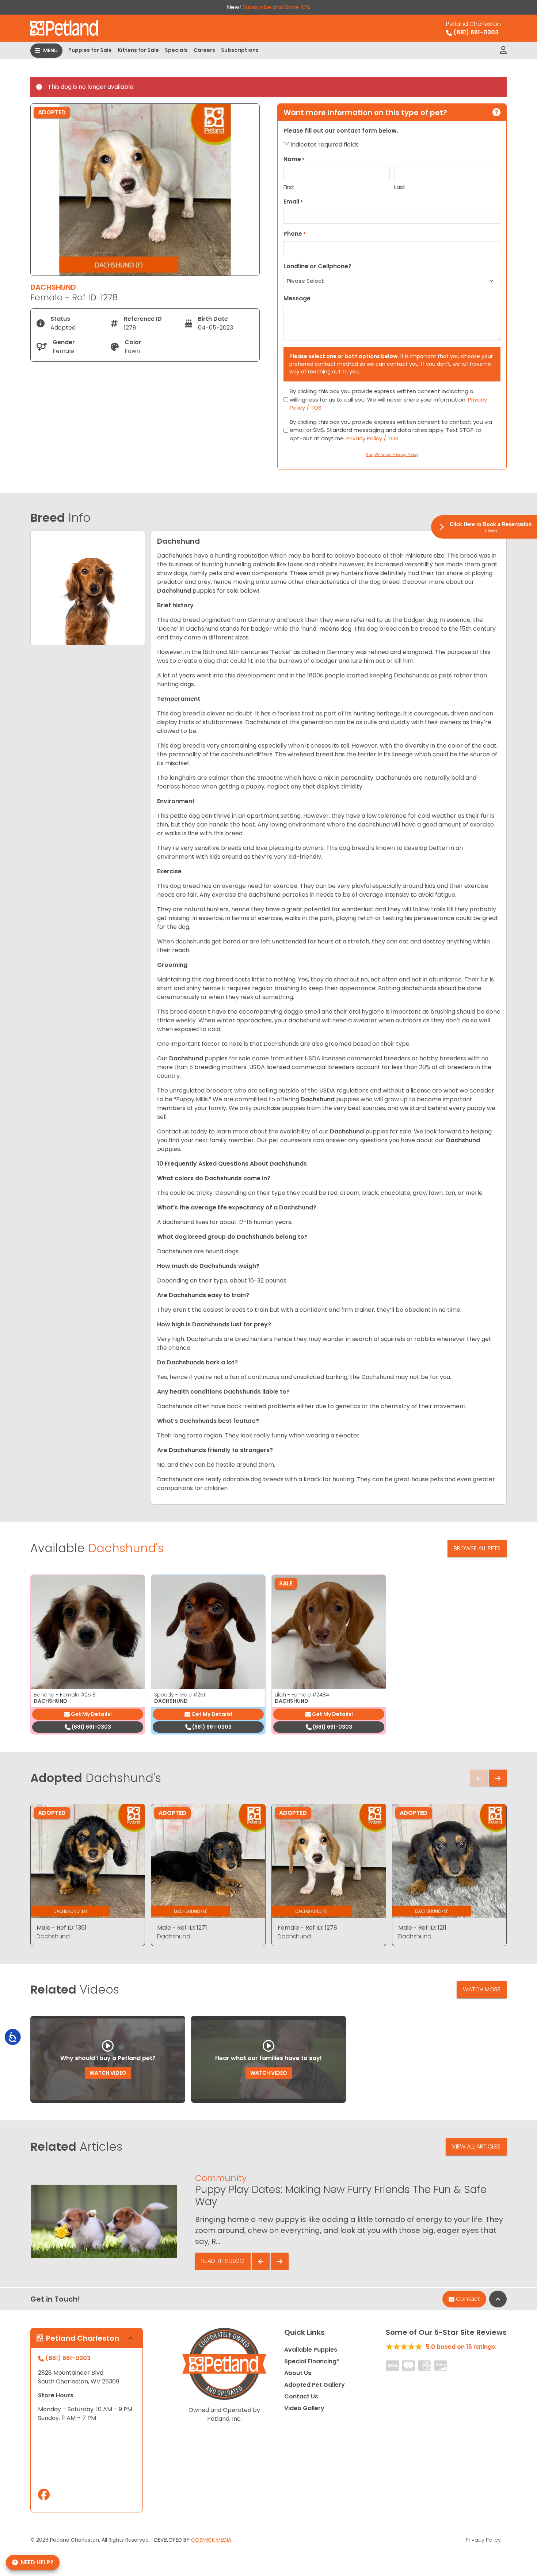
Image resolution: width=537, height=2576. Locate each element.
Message (297, 298)
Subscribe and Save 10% (276, 7)
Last (400, 187)
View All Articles (476, 2146)
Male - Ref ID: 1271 (182, 1928)
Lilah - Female (302, 1695)
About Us (298, 2373)
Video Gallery (304, 2408)
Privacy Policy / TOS (372, 438)
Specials (176, 50)
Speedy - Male (180, 1695)
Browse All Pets (477, 1548)
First (289, 187)
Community (221, 2178)
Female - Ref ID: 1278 (307, 1928)
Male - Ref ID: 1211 (422, 1928)
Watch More (482, 1989)
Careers (204, 50)
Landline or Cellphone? (317, 266)
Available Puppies (311, 2350)
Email (293, 202)
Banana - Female (65, 1695)
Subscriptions (240, 50)
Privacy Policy (483, 2540)
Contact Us (301, 2396)
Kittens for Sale (138, 50)
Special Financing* (312, 2361)
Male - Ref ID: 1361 (62, 1928)
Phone (295, 234)
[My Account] (503, 50)
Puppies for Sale (90, 50)
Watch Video (108, 2073)
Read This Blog (223, 2261)
